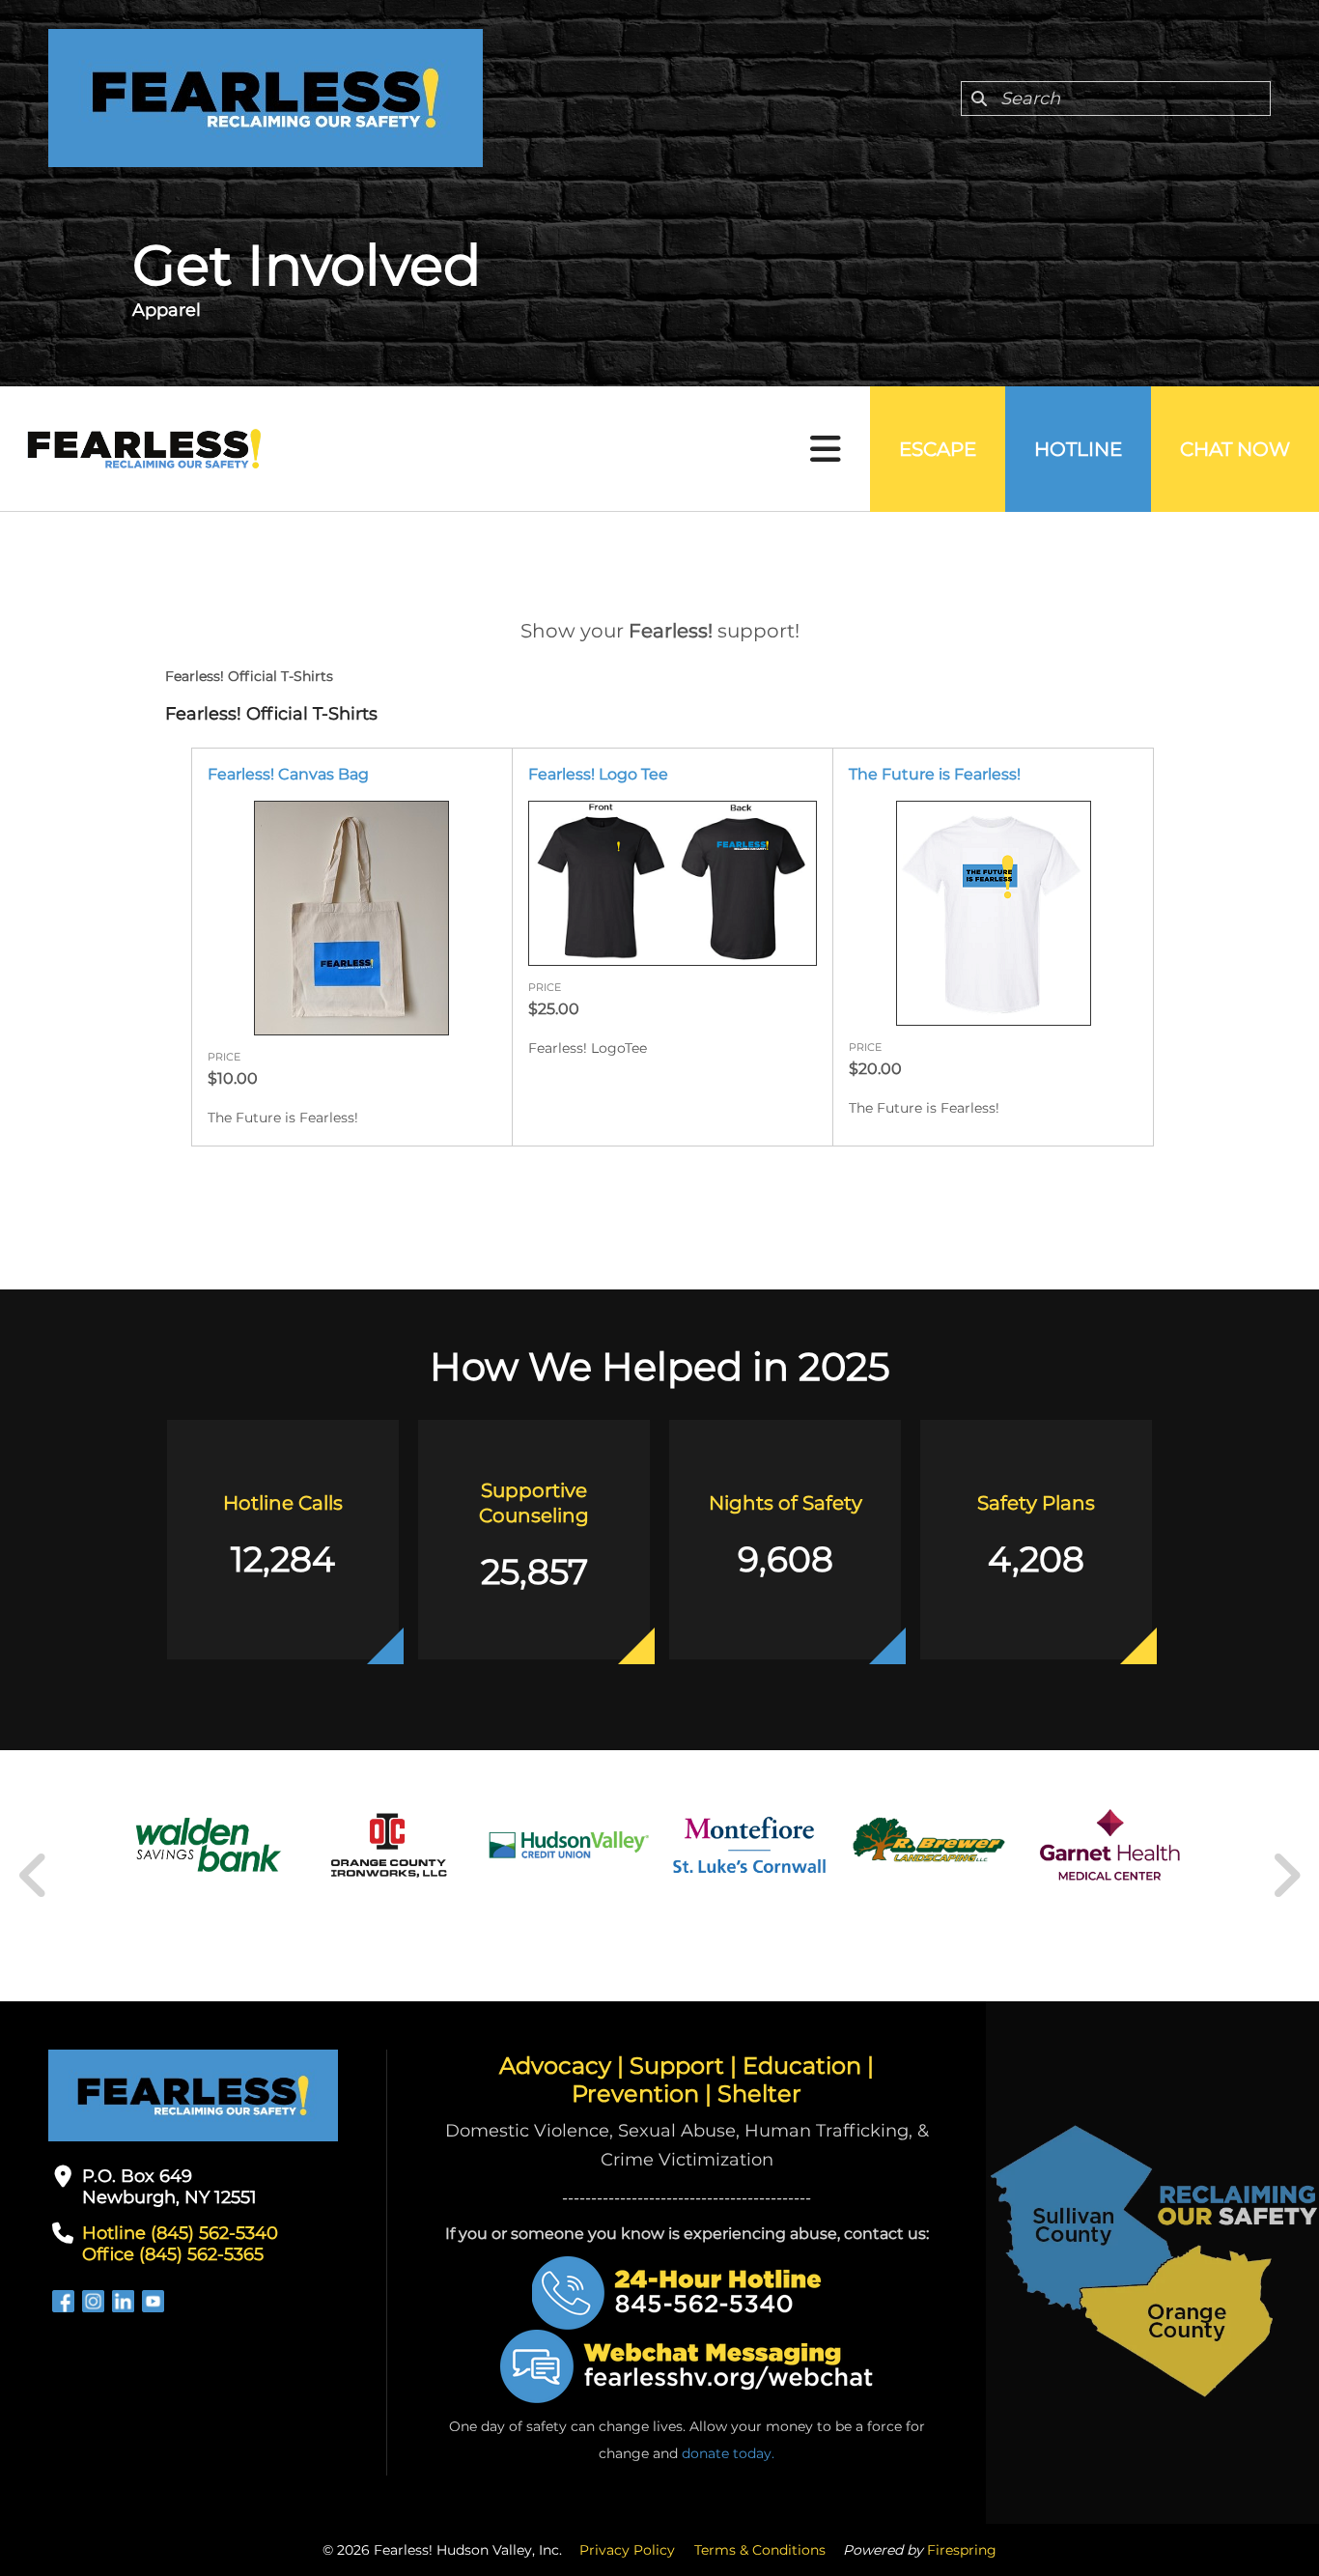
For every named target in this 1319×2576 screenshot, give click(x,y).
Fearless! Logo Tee (598, 774)
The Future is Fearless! (935, 774)
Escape (938, 449)
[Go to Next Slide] (1286, 1876)
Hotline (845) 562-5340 (180, 2233)
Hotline (1078, 449)
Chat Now (1235, 449)
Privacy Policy (627, 2550)
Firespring (962, 2550)
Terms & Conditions (760, 2550)
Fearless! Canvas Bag (288, 774)
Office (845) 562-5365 (173, 2254)
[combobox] (1116, 99)
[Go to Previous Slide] (34, 1876)
